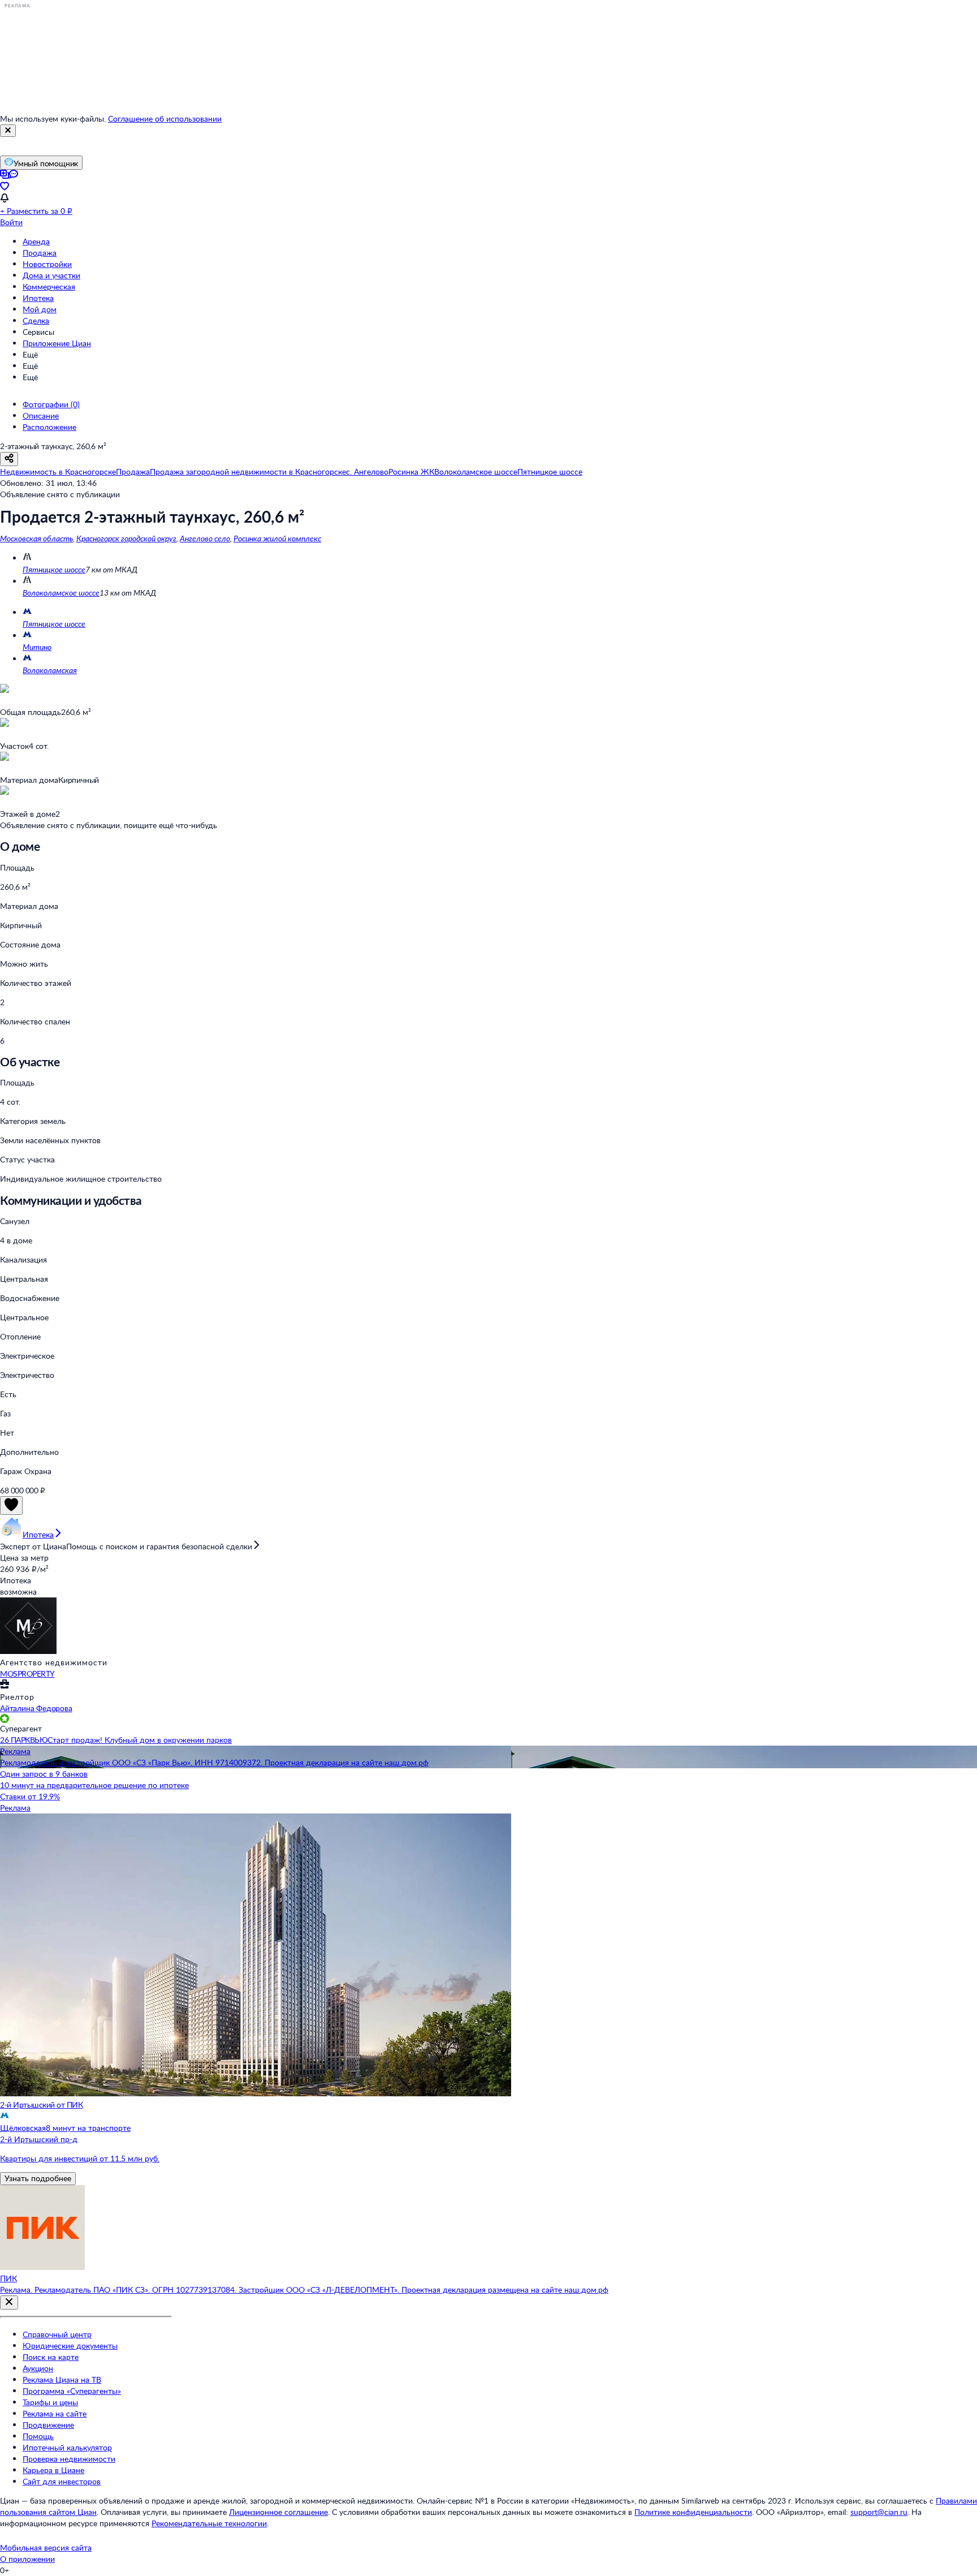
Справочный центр (57, 2334)
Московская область (36, 538)
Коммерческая (49, 287)
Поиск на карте (51, 2357)
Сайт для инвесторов (62, 2481)
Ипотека (38, 298)
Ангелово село (205, 538)
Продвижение (48, 2425)
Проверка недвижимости (69, 2459)
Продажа (40, 253)
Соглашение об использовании (165, 119)
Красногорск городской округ (126, 538)
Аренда (36, 241)
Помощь (38, 2436)
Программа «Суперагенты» (72, 2391)
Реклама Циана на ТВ (62, 2379)
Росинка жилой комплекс (277, 538)
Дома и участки (51, 275)
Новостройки (47, 264)
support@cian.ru (879, 2512)
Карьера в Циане (53, 2470)
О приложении (27, 2559)
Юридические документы (70, 2345)
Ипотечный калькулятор (67, 2447)
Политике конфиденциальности (693, 2512)
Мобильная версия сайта (46, 2547)
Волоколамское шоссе (61, 593)
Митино (37, 647)
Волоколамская (50, 670)
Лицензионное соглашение (278, 2512)
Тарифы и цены (50, 2402)
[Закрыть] (8, 131)
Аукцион (38, 2368)
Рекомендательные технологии (209, 2523)
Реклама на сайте (55, 2413)
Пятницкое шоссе (54, 569)
